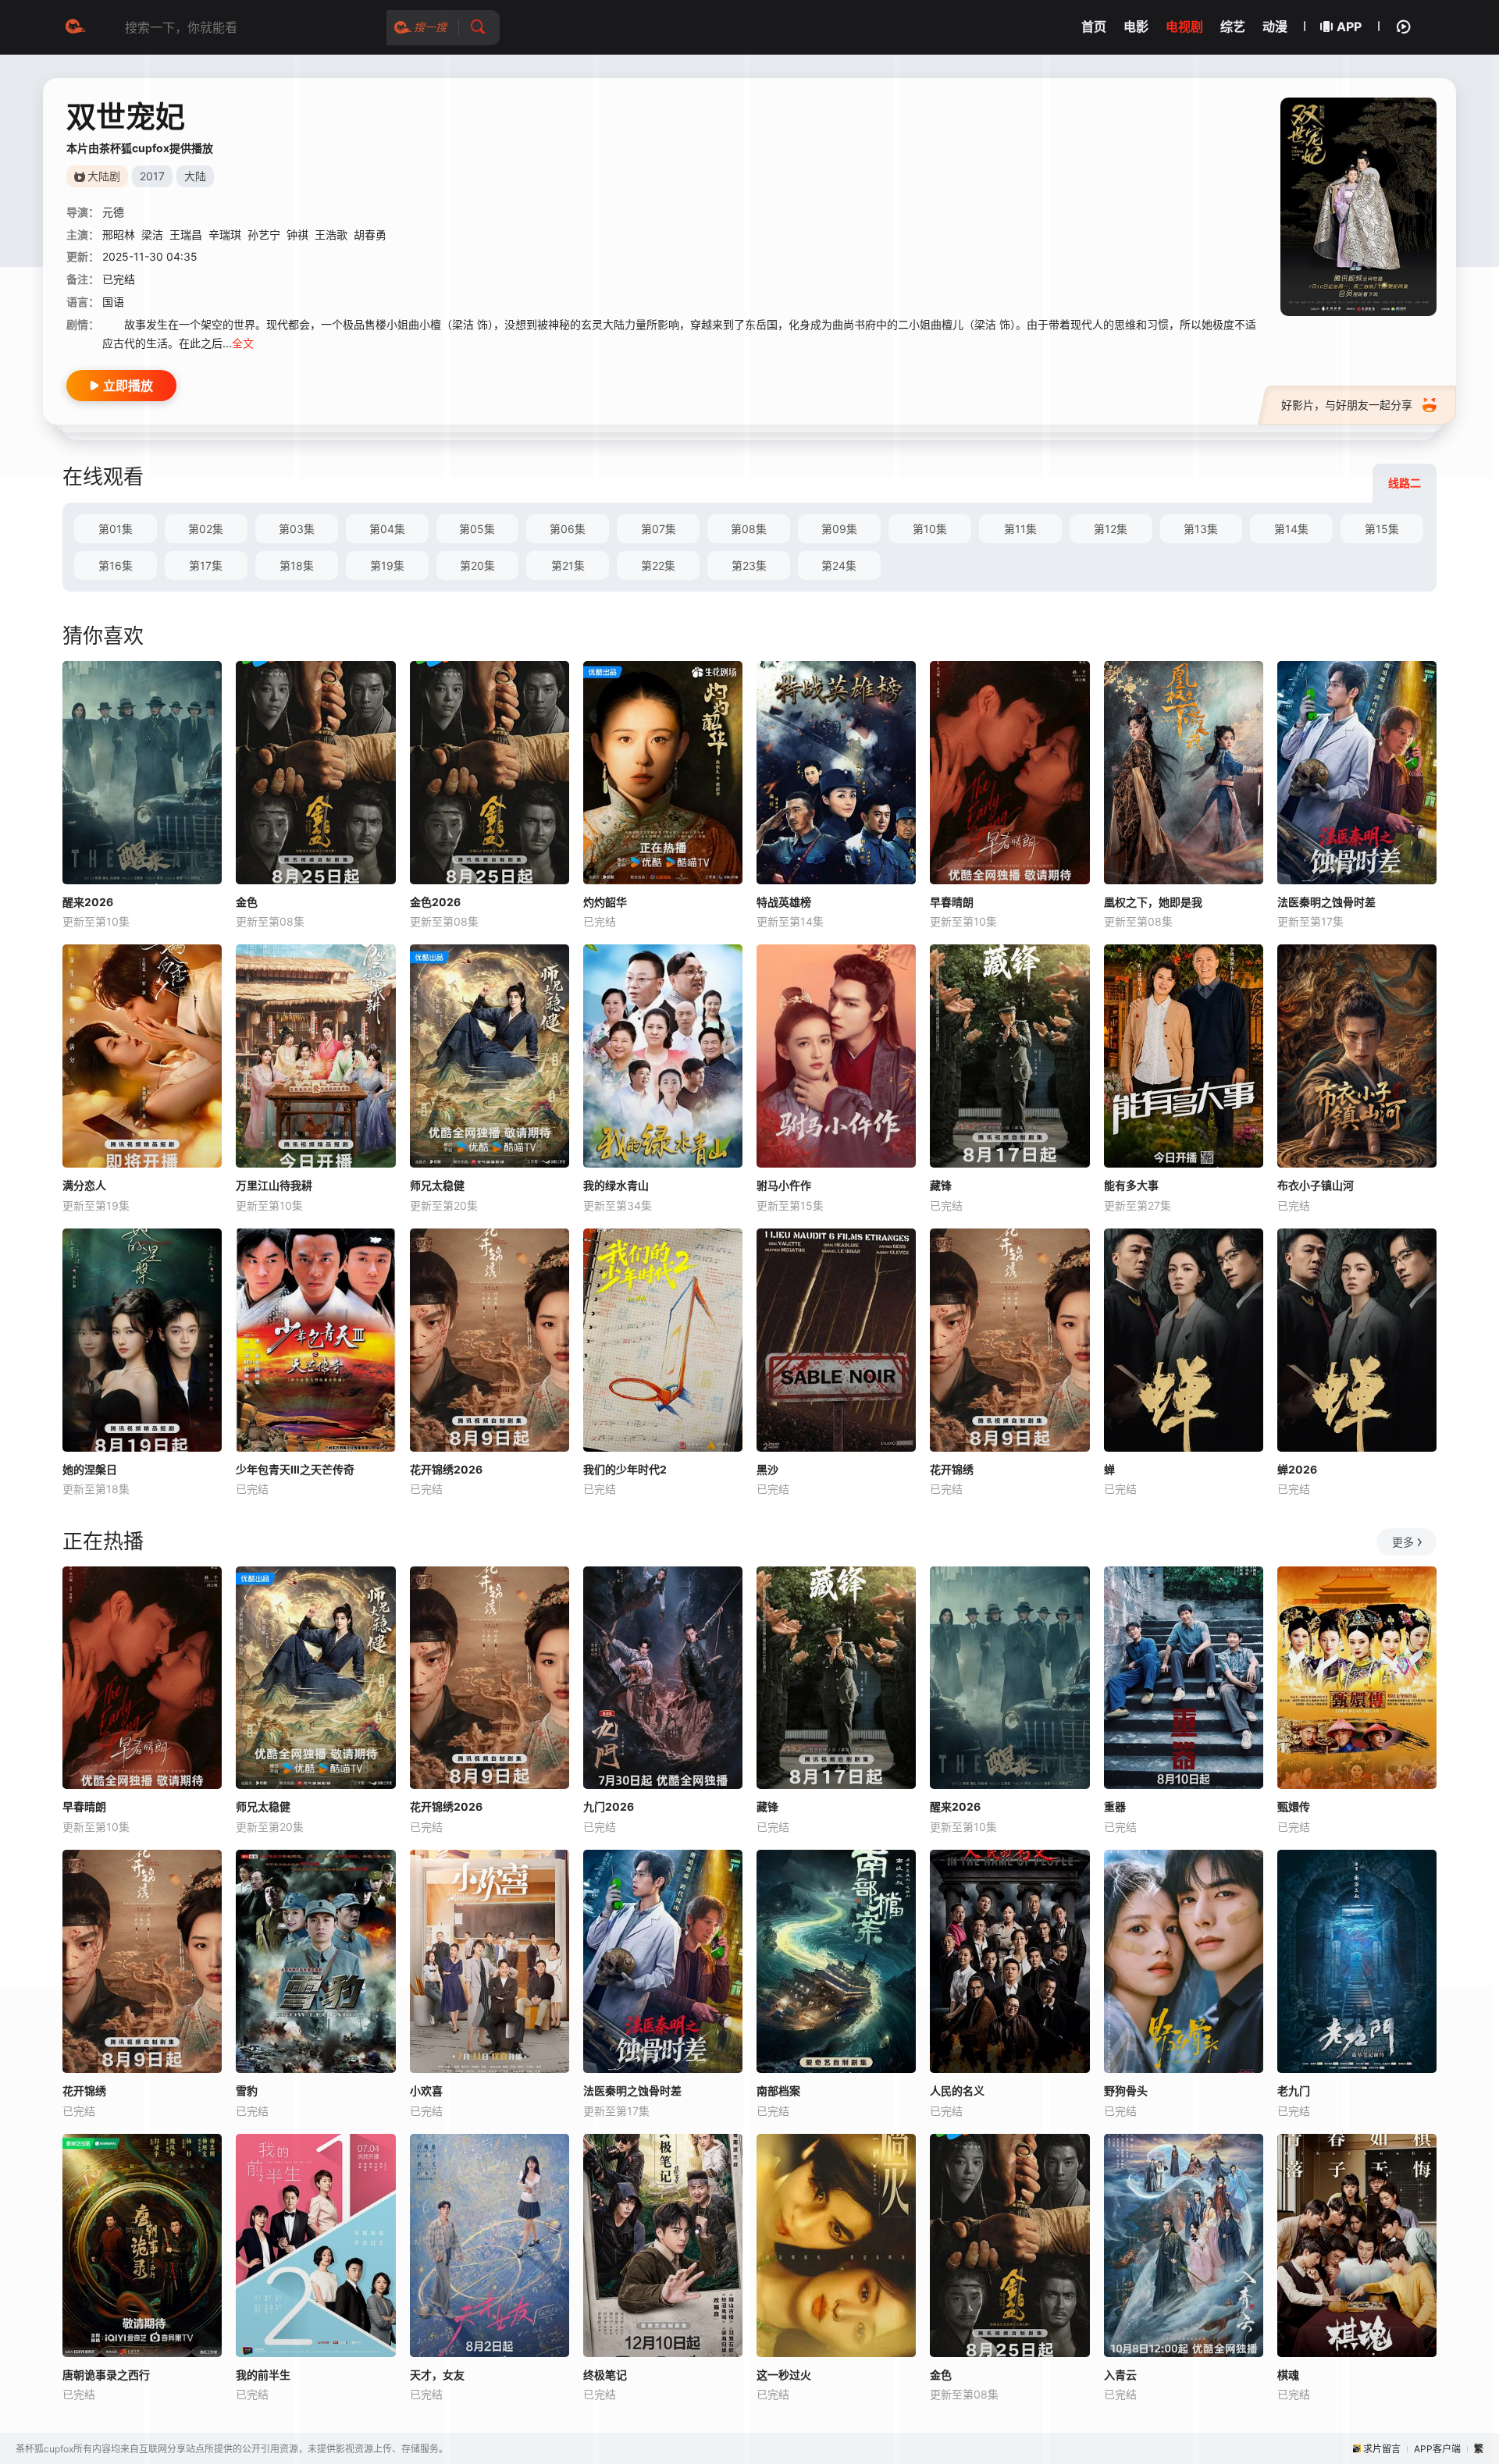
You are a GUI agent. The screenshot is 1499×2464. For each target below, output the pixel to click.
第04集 (387, 529)
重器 (1115, 1806)
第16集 (116, 565)
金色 (247, 902)
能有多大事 (1131, 1185)
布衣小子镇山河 (1316, 1185)
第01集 (116, 529)
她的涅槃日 (90, 1469)
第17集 (206, 565)
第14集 (1291, 529)
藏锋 (941, 1185)
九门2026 (609, 1806)
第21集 (568, 565)
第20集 (477, 565)
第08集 (749, 529)
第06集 (568, 529)
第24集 (839, 565)
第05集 (477, 529)
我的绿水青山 (616, 1185)
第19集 (387, 565)
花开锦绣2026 (446, 1469)
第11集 (1020, 529)
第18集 (297, 565)
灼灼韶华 (605, 902)
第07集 (659, 529)
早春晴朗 (952, 902)
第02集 (206, 529)
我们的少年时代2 (625, 1469)
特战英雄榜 (784, 902)
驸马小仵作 (784, 1185)
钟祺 (297, 235)
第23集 (749, 565)
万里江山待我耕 (274, 1185)
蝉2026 (1297, 1469)
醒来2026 (88, 902)
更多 (1403, 1542)
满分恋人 (84, 1185)
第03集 (297, 529)
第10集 (930, 529)
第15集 (1382, 529)
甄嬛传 (1294, 1806)
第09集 (839, 529)
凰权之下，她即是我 (1153, 902)
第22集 (658, 565)
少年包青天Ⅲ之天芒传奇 (295, 1469)
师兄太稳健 (437, 1185)
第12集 (1111, 529)
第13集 (1201, 529)
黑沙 (767, 1469)
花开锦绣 (952, 1469)
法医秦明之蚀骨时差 (1326, 902)
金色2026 (435, 902)
